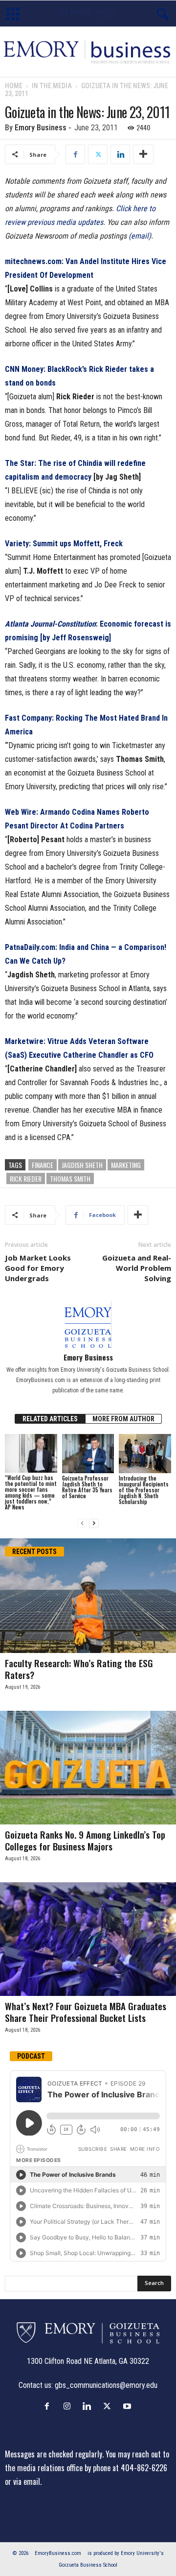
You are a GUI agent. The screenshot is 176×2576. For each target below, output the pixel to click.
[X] (98, 154)
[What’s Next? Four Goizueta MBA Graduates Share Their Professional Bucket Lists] (88, 1939)
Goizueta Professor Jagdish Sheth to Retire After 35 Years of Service (87, 1487)
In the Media (52, 86)
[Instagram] (69, 2406)
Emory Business (41, 128)
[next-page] (94, 1523)
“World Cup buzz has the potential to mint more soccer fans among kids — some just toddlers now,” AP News (31, 1492)
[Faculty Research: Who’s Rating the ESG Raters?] (88, 1595)
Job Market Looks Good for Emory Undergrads (38, 1268)
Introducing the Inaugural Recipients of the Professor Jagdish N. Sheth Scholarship (144, 1490)
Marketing (126, 1165)
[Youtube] (128, 2406)
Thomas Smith (70, 1179)
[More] (143, 154)
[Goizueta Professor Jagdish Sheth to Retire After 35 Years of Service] (88, 1454)
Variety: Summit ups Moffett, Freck (64, 544)
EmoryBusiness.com (58, 2553)
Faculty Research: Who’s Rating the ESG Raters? (79, 1669)
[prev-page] (82, 1523)
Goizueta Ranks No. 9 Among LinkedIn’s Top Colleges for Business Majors (85, 1840)
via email (27, 2481)
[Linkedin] (120, 154)
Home (14, 86)
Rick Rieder (26, 1179)
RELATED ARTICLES (50, 1419)
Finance (43, 1165)
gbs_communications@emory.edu (106, 2385)
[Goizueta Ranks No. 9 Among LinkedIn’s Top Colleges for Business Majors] (88, 1768)
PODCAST (31, 2056)
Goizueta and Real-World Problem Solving (137, 1268)
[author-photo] (88, 1324)
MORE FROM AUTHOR (123, 1419)
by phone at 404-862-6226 (126, 2468)
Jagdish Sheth (82, 1165)
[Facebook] (75, 154)
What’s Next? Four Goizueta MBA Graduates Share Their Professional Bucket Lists (86, 2012)
